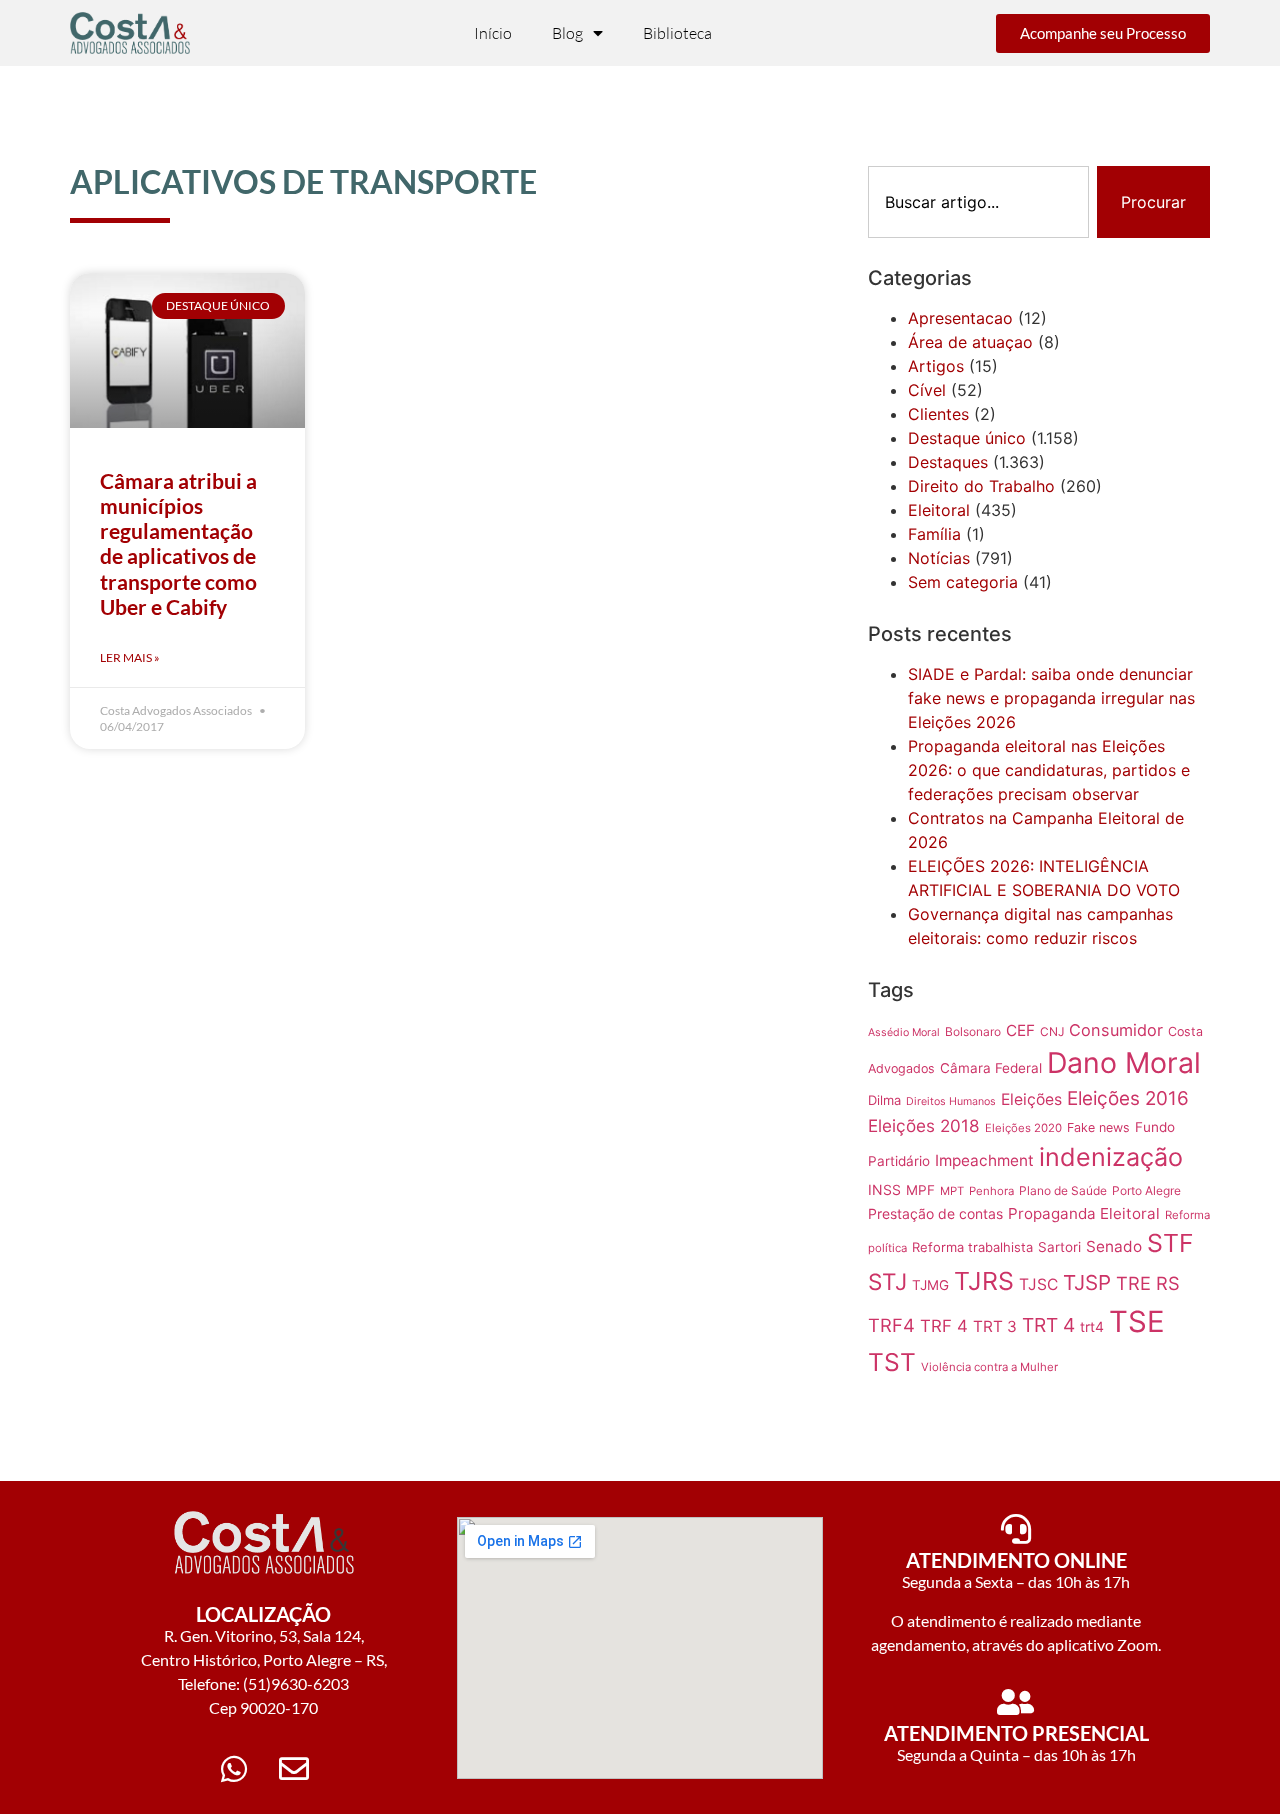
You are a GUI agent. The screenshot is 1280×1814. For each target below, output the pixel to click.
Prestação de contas (935, 1213)
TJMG (930, 1285)
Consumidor (1116, 1030)
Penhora (991, 1191)
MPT (952, 1191)
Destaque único (967, 438)
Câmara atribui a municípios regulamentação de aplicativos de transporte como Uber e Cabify (178, 543)
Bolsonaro (973, 1031)
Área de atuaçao (970, 342)
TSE (1137, 1321)
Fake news (1098, 1127)
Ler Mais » (130, 657)
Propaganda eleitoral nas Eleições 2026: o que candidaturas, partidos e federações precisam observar (1049, 770)
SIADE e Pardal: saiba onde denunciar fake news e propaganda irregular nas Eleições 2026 (1051, 698)
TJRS (984, 1281)
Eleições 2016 (1128, 1098)
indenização (1111, 1157)
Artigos (936, 366)
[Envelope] (294, 1769)
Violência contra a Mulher (989, 1367)
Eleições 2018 (924, 1125)
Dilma (884, 1100)
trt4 (1092, 1326)
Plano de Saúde (1063, 1190)
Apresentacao (960, 318)
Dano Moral (1124, 1062)
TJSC (1038, 1284)
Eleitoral (939, 510)
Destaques (948, 462)
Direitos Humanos (951, 1101)
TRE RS (1148, 1283)
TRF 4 (944, 1326)
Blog (567, 33)
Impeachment (984, 1160)
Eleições (1031, 1099)
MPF (920, 1190)
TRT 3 (995, 1326)
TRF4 (891, 1325)
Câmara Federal (991, 1068)
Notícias (939, 558)
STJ (887, 1281)
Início (493, 33)
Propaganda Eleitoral (1084, 1213)
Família (934, 534)
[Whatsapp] (234, 1769)
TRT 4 (1048, 1325)
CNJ (1052, 1031)
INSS (884, 1189)
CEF (1020, 1030)
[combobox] (978, 202)
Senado (1114, 1246)
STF (1170, 1243)
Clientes (938, 414)
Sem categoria (963, 582)
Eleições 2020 (1023, 1128)
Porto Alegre (1146, 1190)
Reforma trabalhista (972, 1247)
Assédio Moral (904, 1032)
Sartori (1059, 1247)
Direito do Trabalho (981, 486)
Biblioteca (677, 33)
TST (892, 1362)
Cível (927, 390)
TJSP (1087, 1282)
